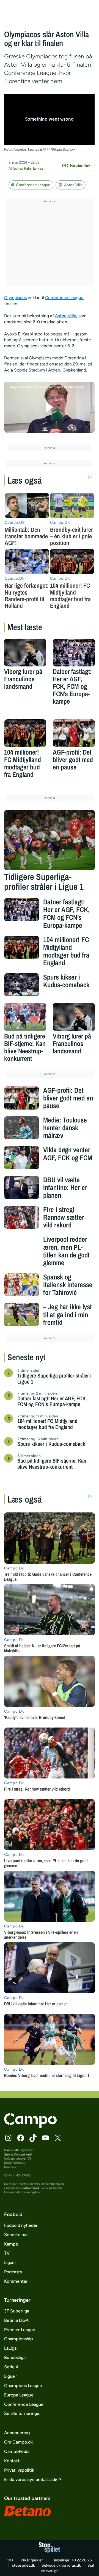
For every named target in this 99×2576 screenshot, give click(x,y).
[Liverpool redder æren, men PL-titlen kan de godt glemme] (21, 1247)
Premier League (20, 2330)
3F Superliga (17, 2311)
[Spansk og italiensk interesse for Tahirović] (21, 1285)
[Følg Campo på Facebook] (21, 2138)
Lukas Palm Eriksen (29, 168)
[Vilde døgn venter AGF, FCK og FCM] (21, 1157)
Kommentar (16, 2281)
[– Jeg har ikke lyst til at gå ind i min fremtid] (21, 1314)
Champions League (23, 2386)
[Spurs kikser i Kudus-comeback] (21, 985)
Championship (19, 2339)
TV (7, 2253)
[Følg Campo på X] (58, 2138)
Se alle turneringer (23, 2413)
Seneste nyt (16, 2235)
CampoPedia (17, 2451)
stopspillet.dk (24, 2565)
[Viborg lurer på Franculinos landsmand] (25, 653)
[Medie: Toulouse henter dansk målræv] (21, 1128)
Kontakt (12, 2461)
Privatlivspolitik (19, 2470)
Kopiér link (80, 166)
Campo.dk (11, 2150)
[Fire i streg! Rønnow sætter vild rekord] (21, 1217)
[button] (49, 407)
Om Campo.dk (18, 2442)
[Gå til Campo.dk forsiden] (30, 2126)
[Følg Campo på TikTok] (33, 2138)
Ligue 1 (11, 2376)
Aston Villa (73, 185)
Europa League (19, 2395)
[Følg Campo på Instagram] (8, 2138)
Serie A (11, 2367)
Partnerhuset (30, 2188)
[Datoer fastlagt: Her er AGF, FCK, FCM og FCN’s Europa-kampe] (74, 653)
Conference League (33, 185)
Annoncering (17, 2433)
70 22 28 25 (82, 2560)
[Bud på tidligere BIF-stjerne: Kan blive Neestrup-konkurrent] (25, 1017)
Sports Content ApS (18, 2155)
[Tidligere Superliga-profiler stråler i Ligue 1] (49, 840)
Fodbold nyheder (21, 2225)
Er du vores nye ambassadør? (33, 2479)
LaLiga (10, 2348)
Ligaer (10, 2262)
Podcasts (13, 2272)
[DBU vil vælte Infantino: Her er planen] (21, 1187)
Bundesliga (15, 2357)
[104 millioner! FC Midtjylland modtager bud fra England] (25, 733)
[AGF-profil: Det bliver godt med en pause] (74, 733)
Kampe (11, 2244)
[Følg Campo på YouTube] (45, 2138)
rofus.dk (74, 2565)
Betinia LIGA (16, 2320)
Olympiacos (15, 298)
